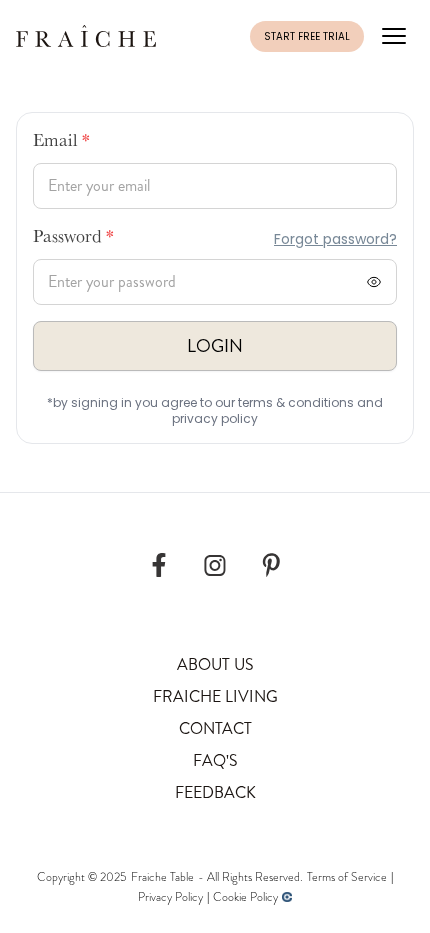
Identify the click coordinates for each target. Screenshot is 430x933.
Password (73, 239)
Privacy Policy (170, 897)
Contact (215, 728)
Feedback (215, 792)
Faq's (215, 760)
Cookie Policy (245, 897)
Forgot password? (335, 239)
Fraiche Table (162, 877)
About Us (215, 664)
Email (61, 143)
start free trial (307, 36)
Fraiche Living (215, 696)
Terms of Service (347, 877)
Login (215, 346)
